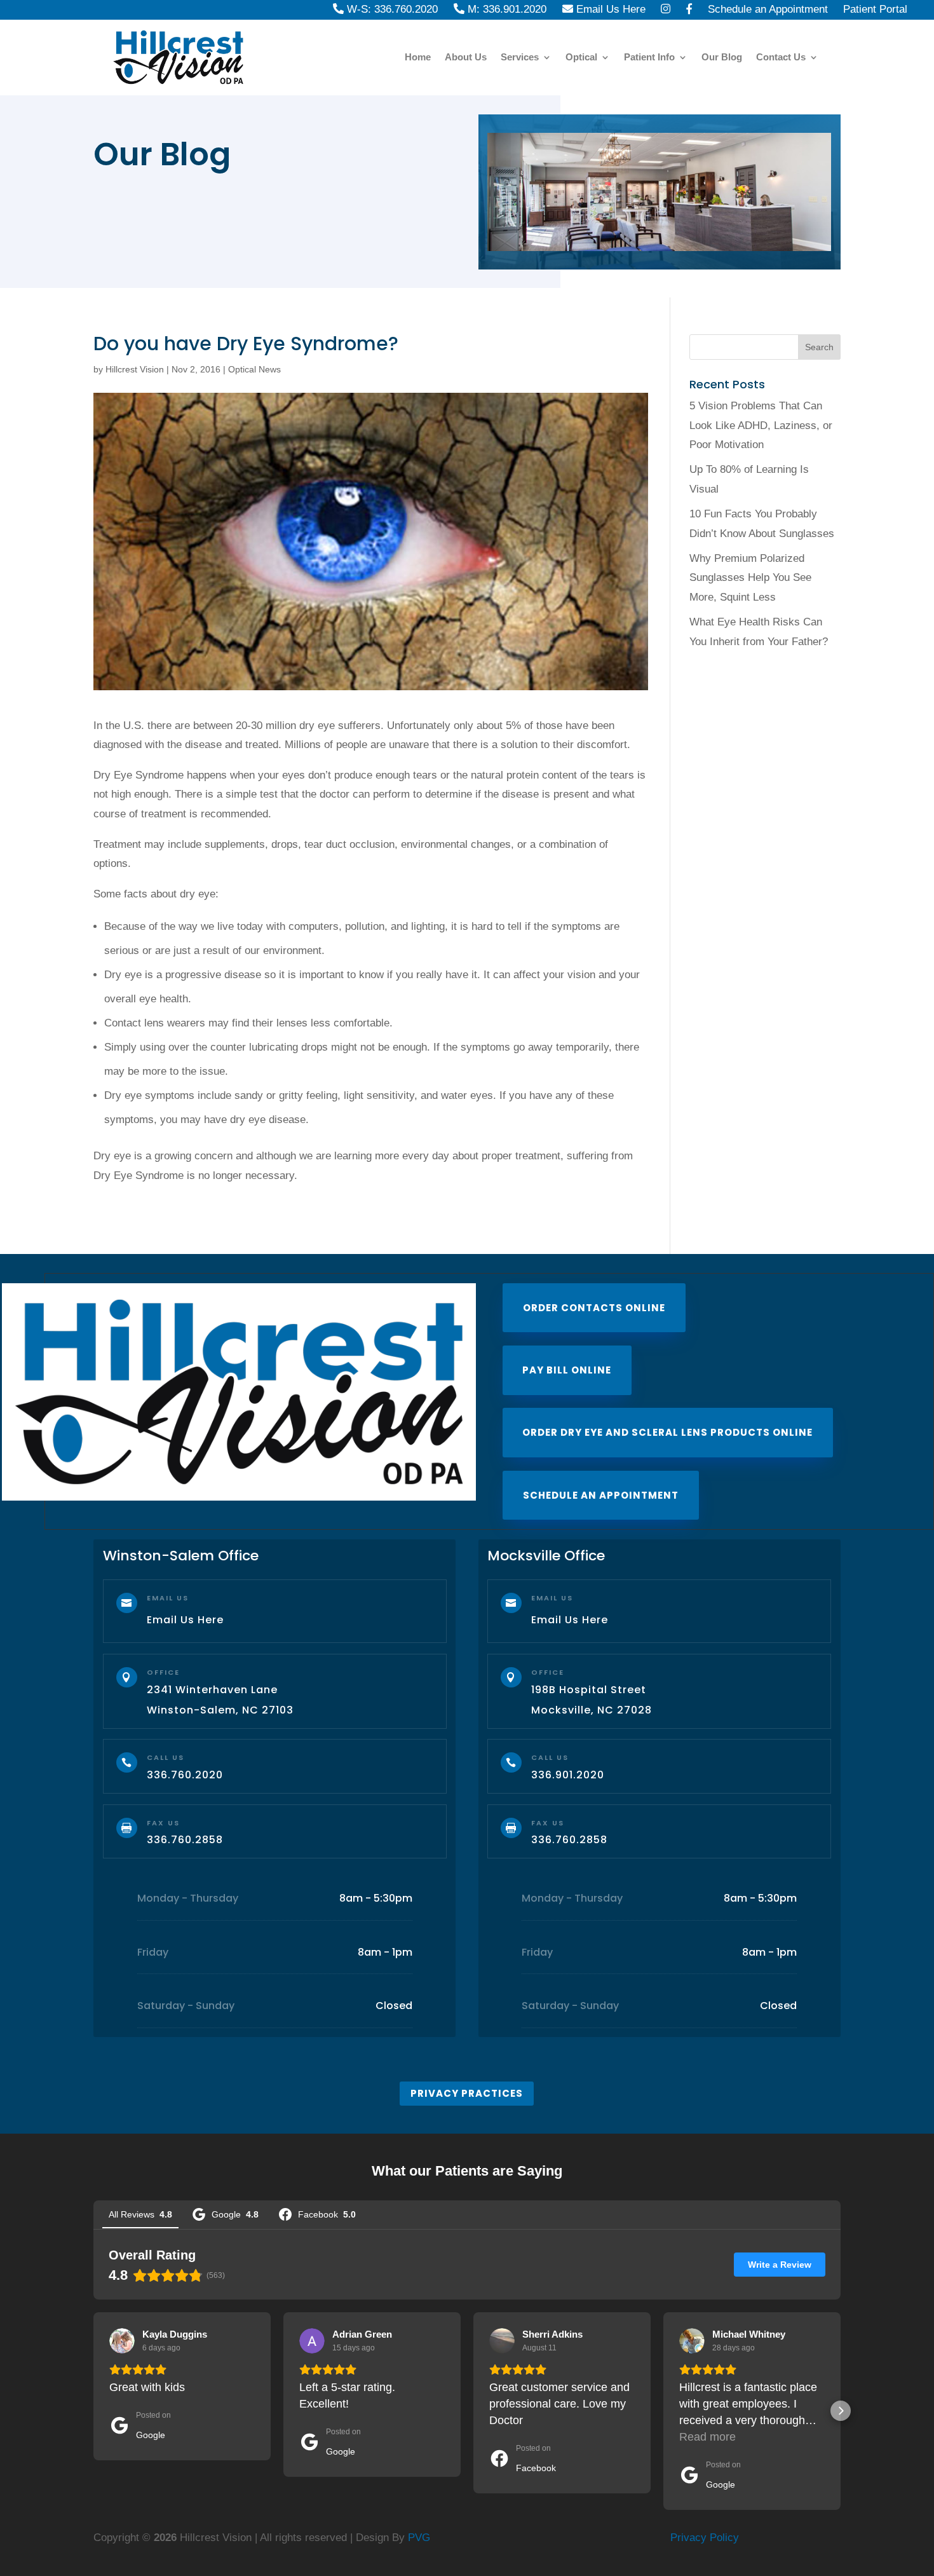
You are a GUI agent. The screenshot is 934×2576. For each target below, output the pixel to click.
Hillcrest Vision (135, 369)
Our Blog (722, 58)
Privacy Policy (705, 2538)
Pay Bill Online (567, 1370)
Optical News (254, 369)
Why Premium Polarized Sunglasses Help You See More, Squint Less (750, 578)
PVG (419, 2538)
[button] (93, 2411)
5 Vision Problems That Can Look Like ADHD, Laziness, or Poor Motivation (761, 425)
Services (520, 58)
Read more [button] (707, 2437)
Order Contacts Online (594, 1308)
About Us (466, 58)
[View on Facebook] (502, 2341)
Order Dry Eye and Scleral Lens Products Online (667, 1432)
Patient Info (649, 58)
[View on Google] (122, 2341)
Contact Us (781, 58)
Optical (581, 58)
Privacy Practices (467, 2093)
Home (418, 58)
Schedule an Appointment (601, 1495)
